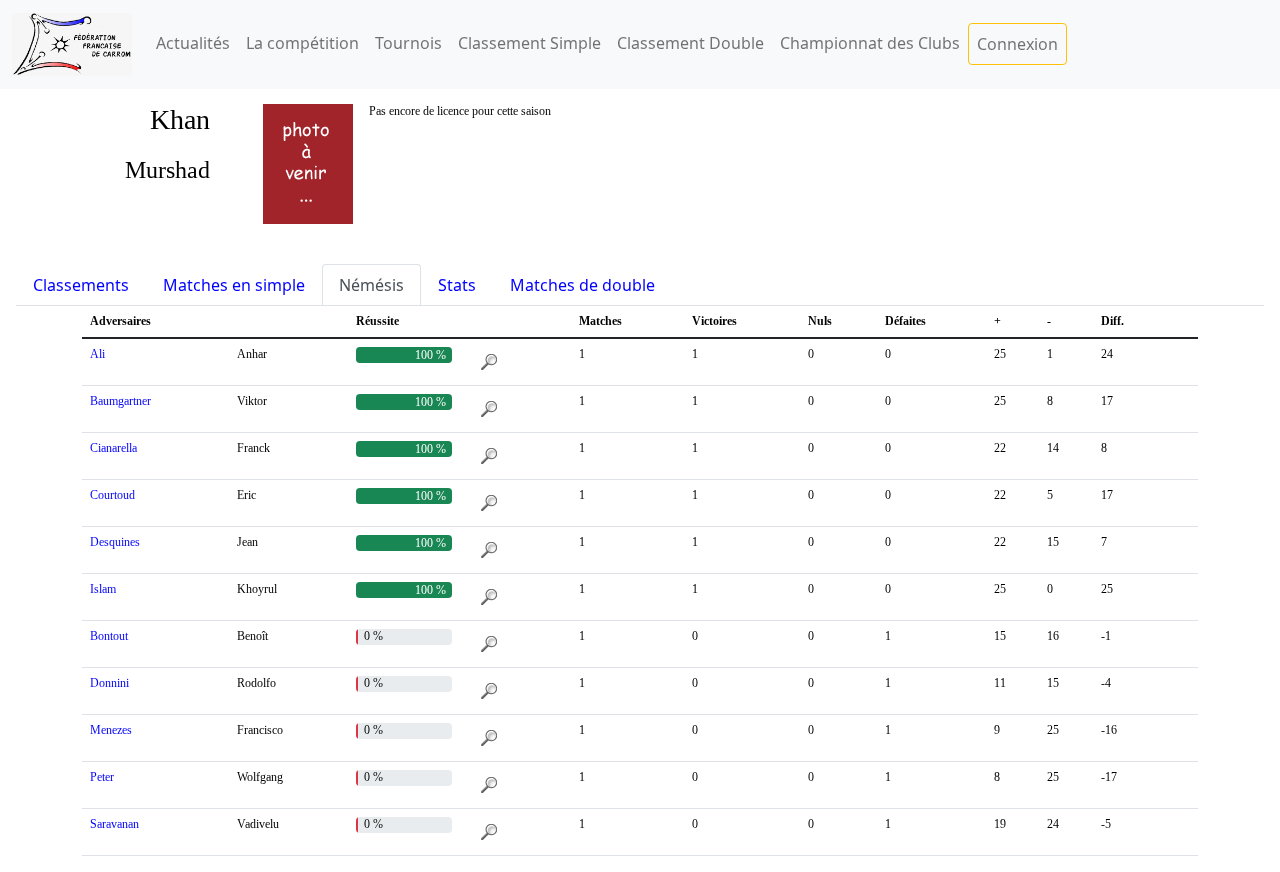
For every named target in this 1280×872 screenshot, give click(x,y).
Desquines (115, 542)
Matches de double (582, 285)
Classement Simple (529, 43)
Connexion (1017, 44)
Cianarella (113, 448)
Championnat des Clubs (870, 43)
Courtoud (112, 495)
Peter (102, 777)
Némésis (371, 285)
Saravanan (114, 824)
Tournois (408, 43)
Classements (81, 285)
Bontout (109, 636)
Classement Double (690, 43)
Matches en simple (234, 285)
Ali (97, 354)
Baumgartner (120, 401)
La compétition (302, 43)
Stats (457, 285)
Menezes (111, 730)
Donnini (109, 683)
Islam (103, 589)
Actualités (193, 43)
